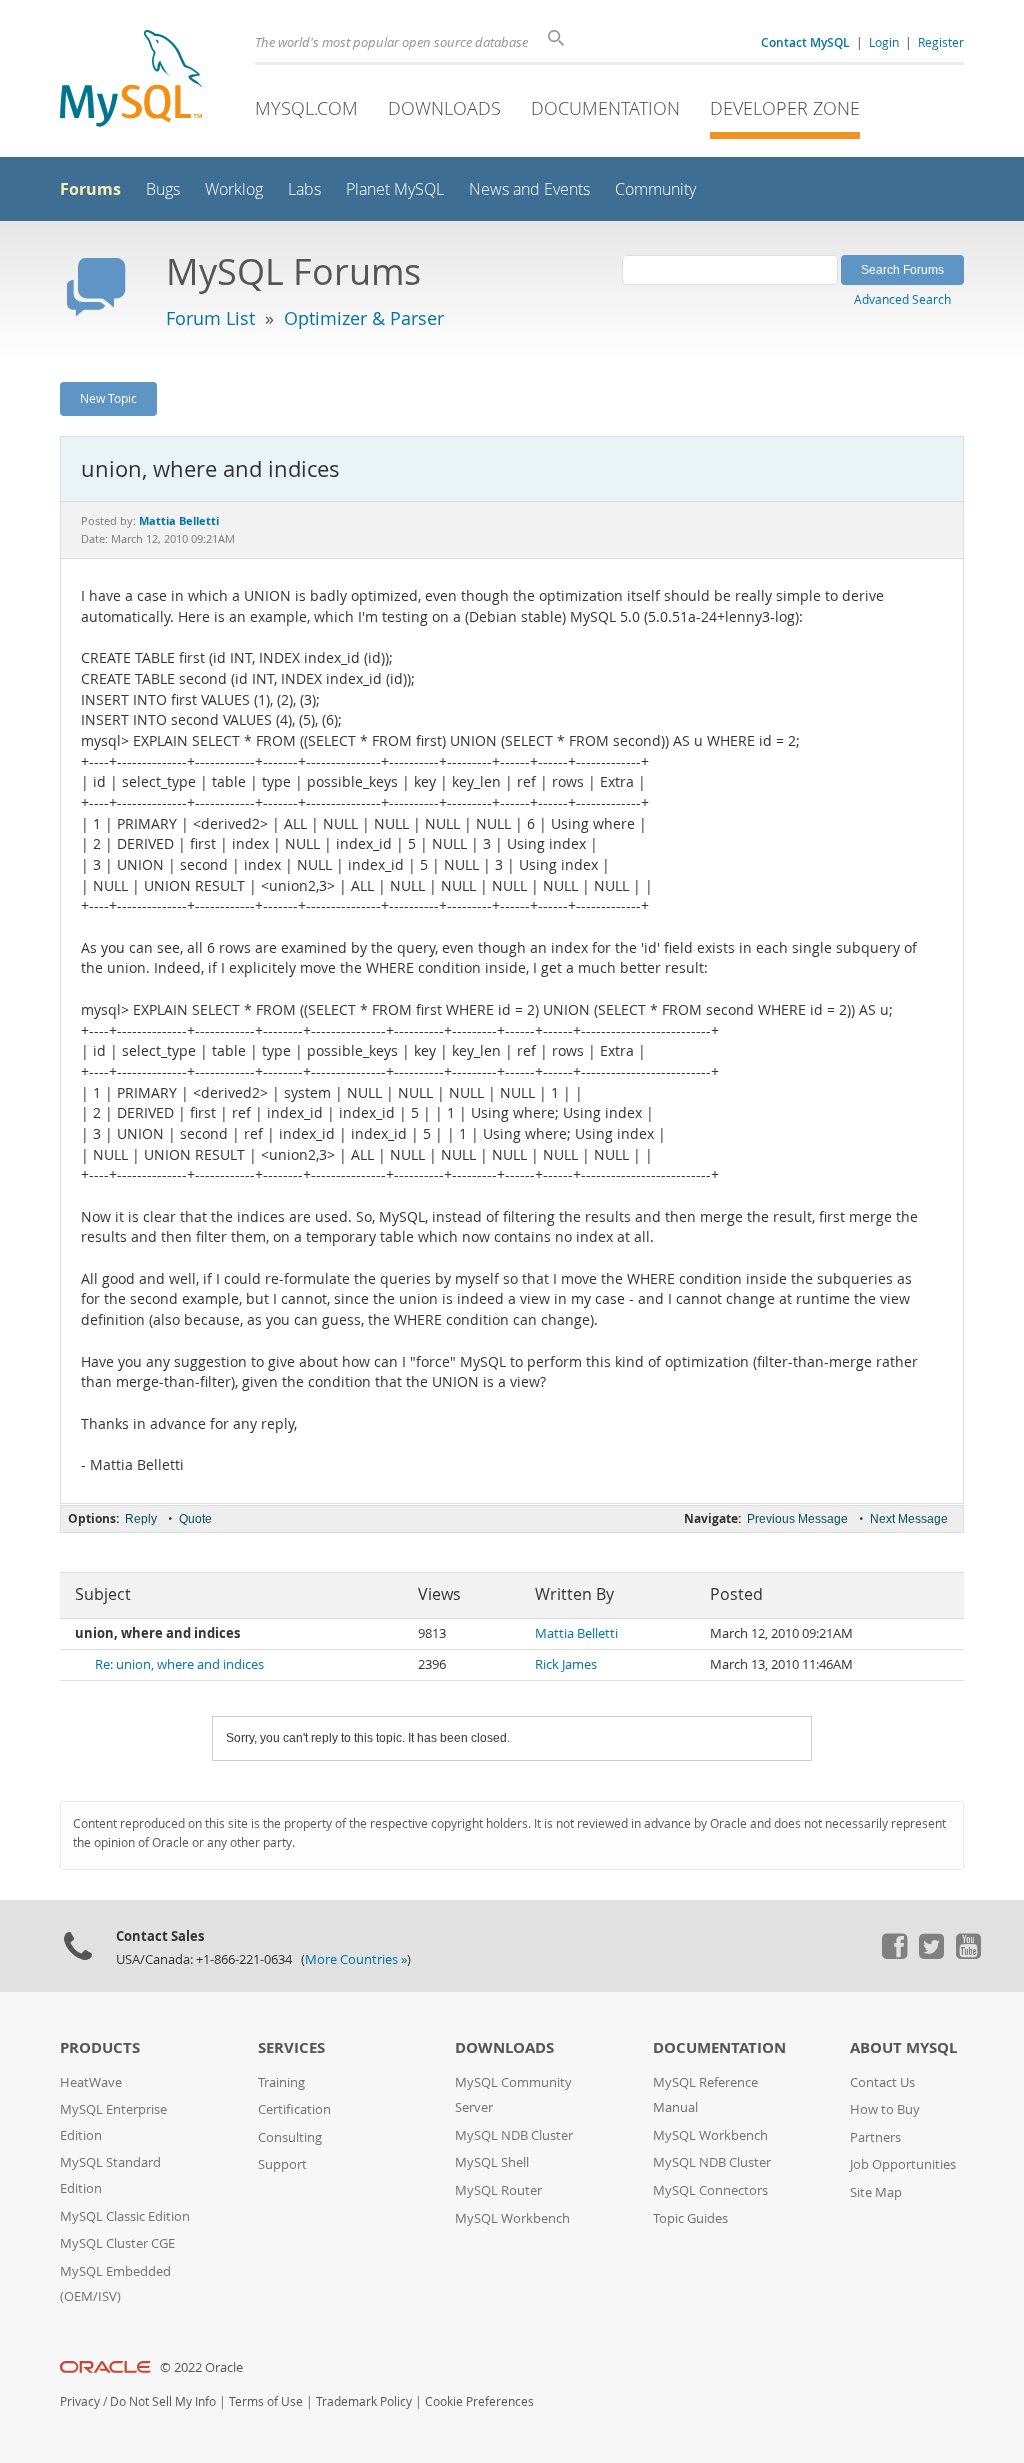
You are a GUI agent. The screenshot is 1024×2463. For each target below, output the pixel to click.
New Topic (108, 398)
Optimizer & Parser (364, 318)
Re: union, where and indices (179, 1664)
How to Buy (885, 2109)
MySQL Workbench (512, 2218)
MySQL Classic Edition (125, 2216)
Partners (875, 2137)
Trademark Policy (364, 2401)
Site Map (876, 2192)
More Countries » (356, 1959)
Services (291, 2047)
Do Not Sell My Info (163, 2401)
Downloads (444, 108)
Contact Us (882, 2082)
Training (281, 2082)
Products (100, 2047)
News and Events (529, 189)
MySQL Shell (492, 2162)
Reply (141, 1519)
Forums (90, 189)
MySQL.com (306, 108)
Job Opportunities (903, 2164)
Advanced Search (902, 299)
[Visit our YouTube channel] (968, 1954)
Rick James (566, 1664)
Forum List (210, 318)
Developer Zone (785, 108)
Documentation (605, 108)
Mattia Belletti (576, 1633)
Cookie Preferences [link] (479, 2401)
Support (282, 2164)
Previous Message (797, 1519)
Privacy (80, 2401)
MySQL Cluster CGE (117, 2243)
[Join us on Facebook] (894, 1954)
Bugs (163, 189)
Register (941, 42)
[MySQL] (131, 80)
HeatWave (91, 2082)
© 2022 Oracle (201, 2367)
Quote (195, 1519)
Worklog (234, 189)
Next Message (909, 1519)
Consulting (290, 2137)
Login (884, 42)
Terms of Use (266, 2401)
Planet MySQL (395, 189)
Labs (304, 189)
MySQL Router (498, 2190)
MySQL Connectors (710, 2190)
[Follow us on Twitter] (931, 1954)
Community (655, 189)
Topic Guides (690, 2218)
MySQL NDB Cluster (514, 2135)
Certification (294, 2109)
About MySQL (903, 2047)
